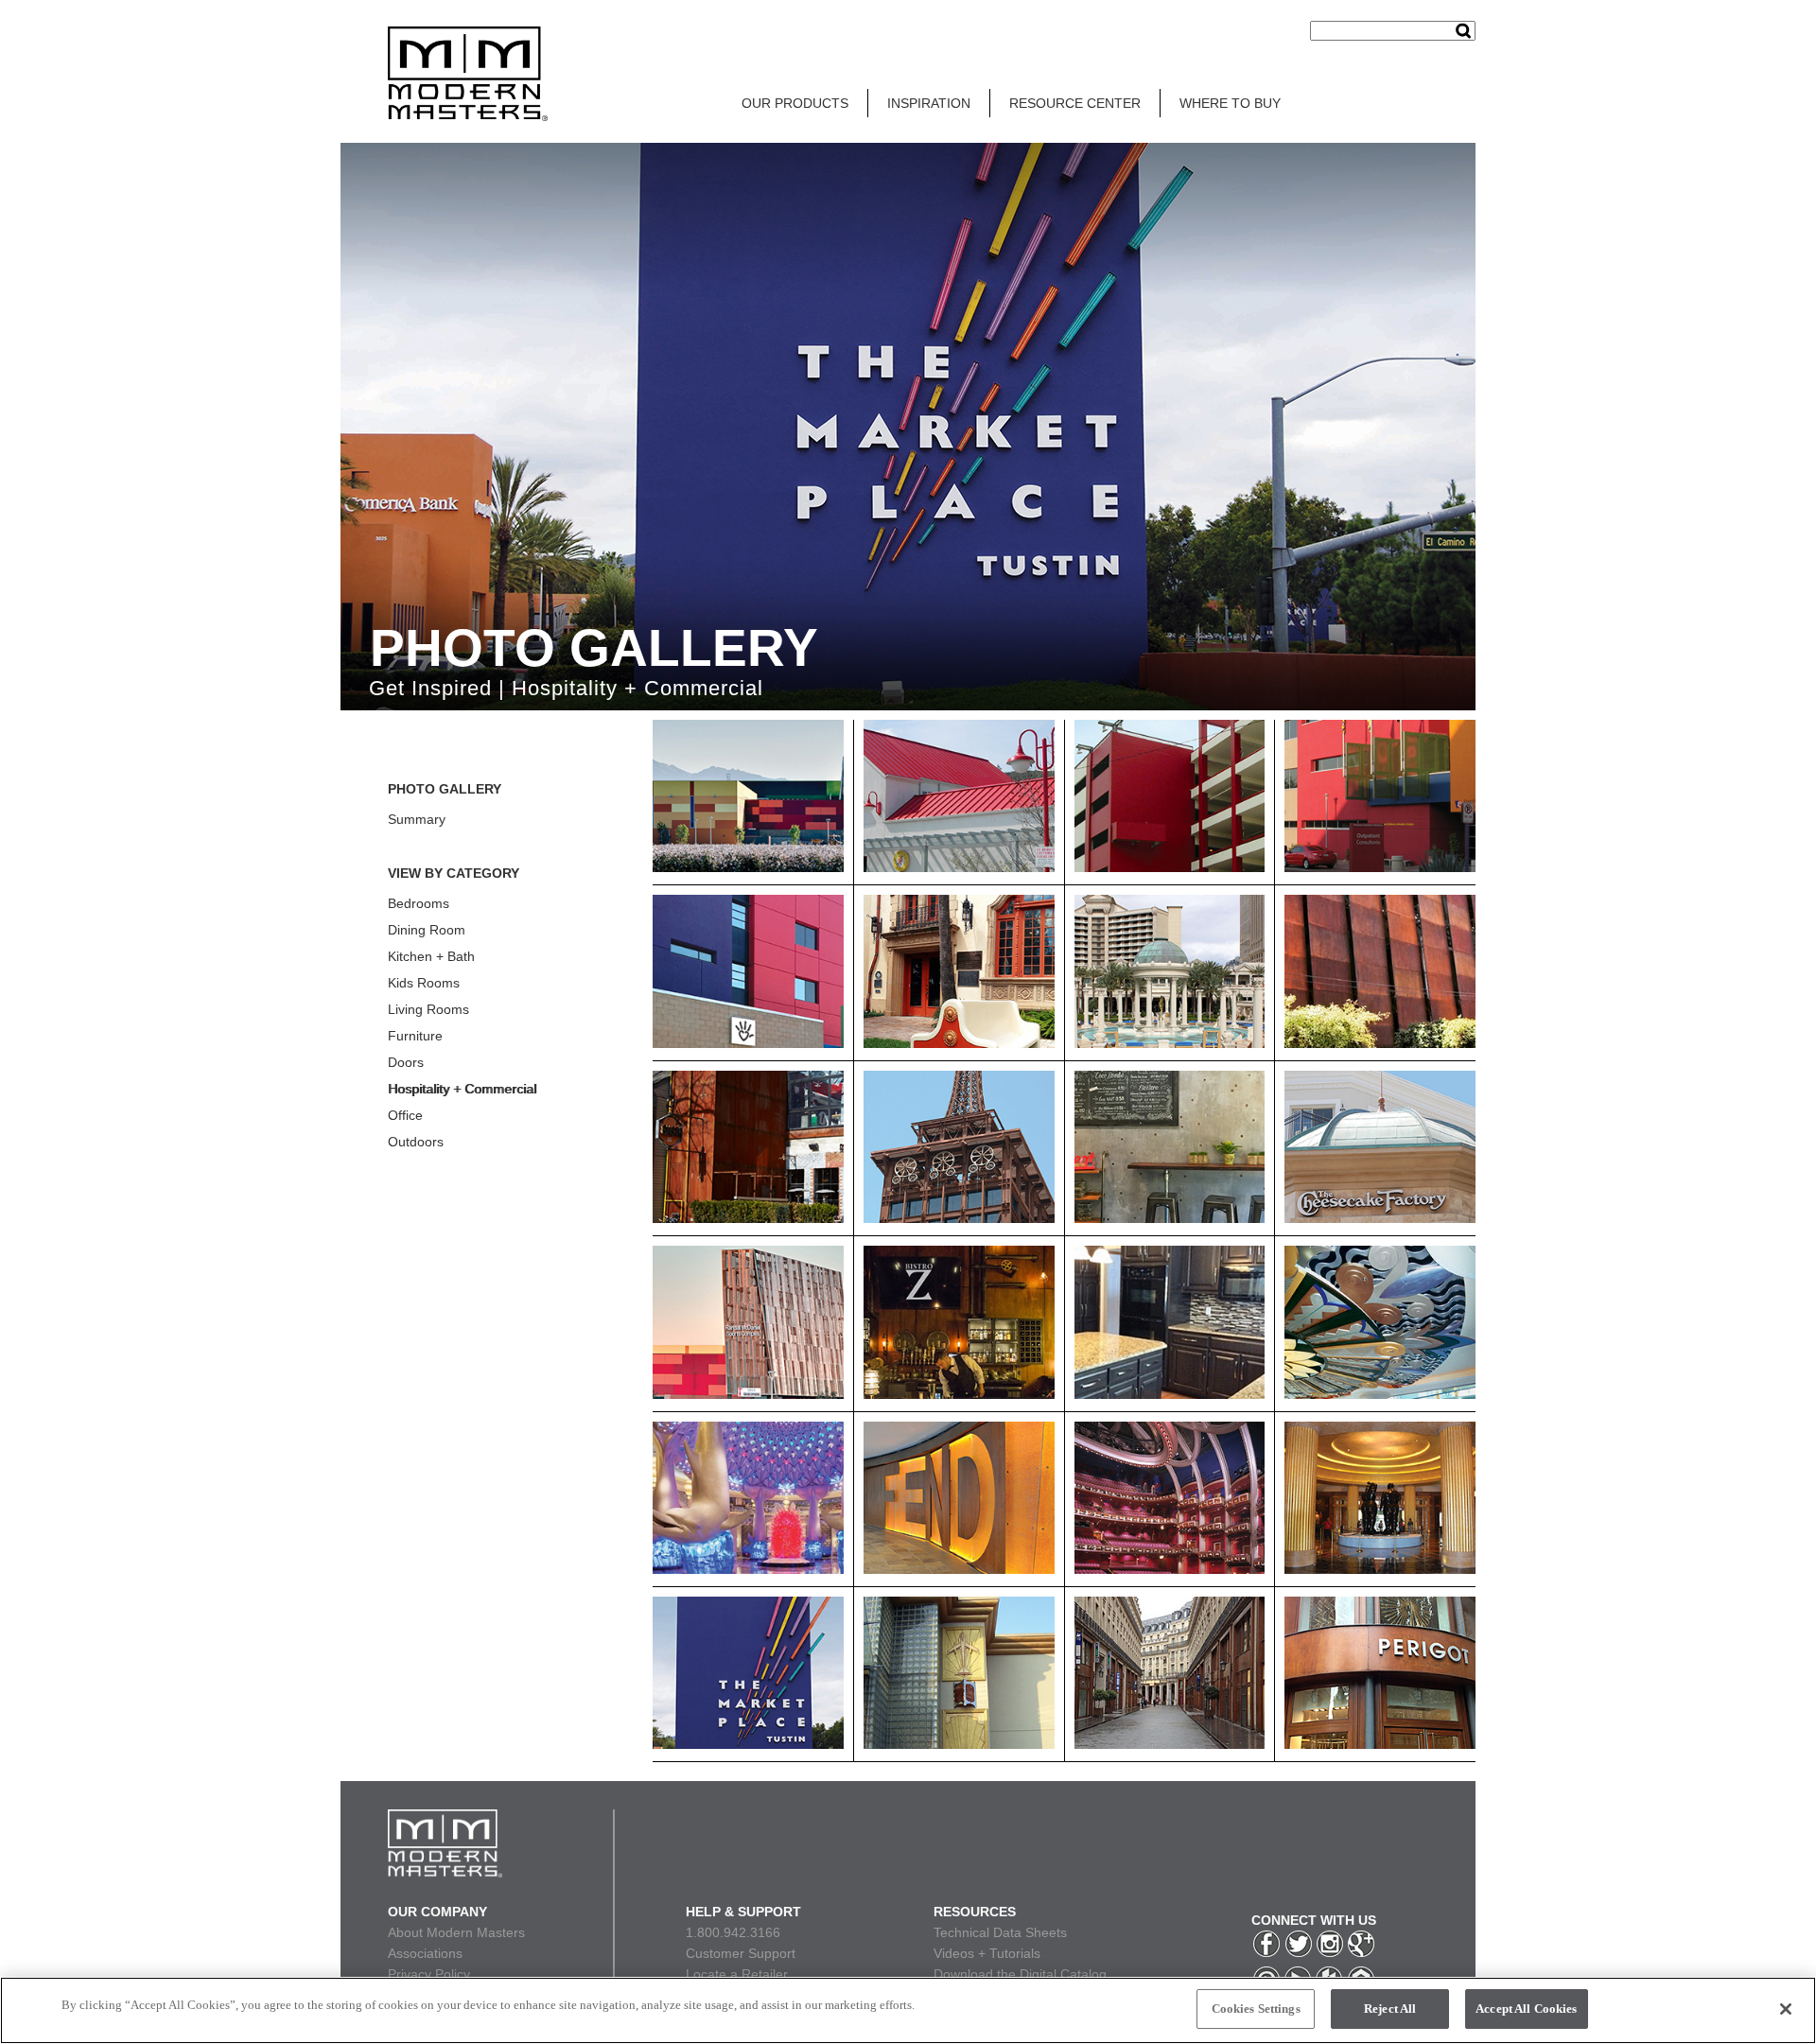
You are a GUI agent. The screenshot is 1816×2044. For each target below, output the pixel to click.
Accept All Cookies (1526, 2009)
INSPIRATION (929, 103)
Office (405, 1115)
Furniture (415, 1036)
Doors (406, 1062)
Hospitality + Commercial (462, 1089)
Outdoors (416, 1142)
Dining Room (427, 930)
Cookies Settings (1256, 2009)
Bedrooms (419, 903)
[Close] (1786, 2009)
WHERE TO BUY (1230, 103)
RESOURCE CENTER (1075, 103)
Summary (417, 819)
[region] (908, 2010)
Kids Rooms (424, 983)
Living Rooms (428, 1009)
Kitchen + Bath (431, 956)
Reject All (1390, 2009)
